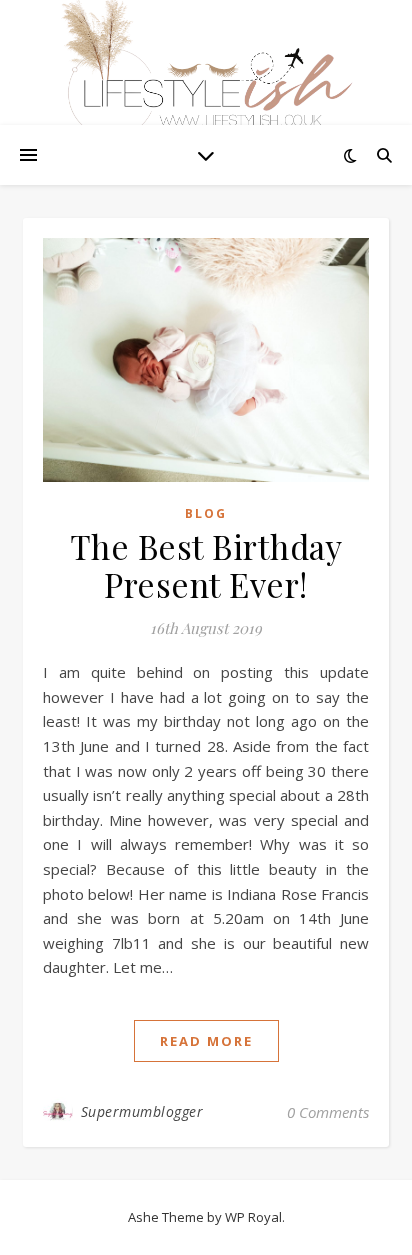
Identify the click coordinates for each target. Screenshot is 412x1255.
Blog (206, 513)
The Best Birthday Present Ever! (206, 565)
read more (206, 1041)
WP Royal (253, 1217)
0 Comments (328, 1112)
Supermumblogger (142, 1111)
